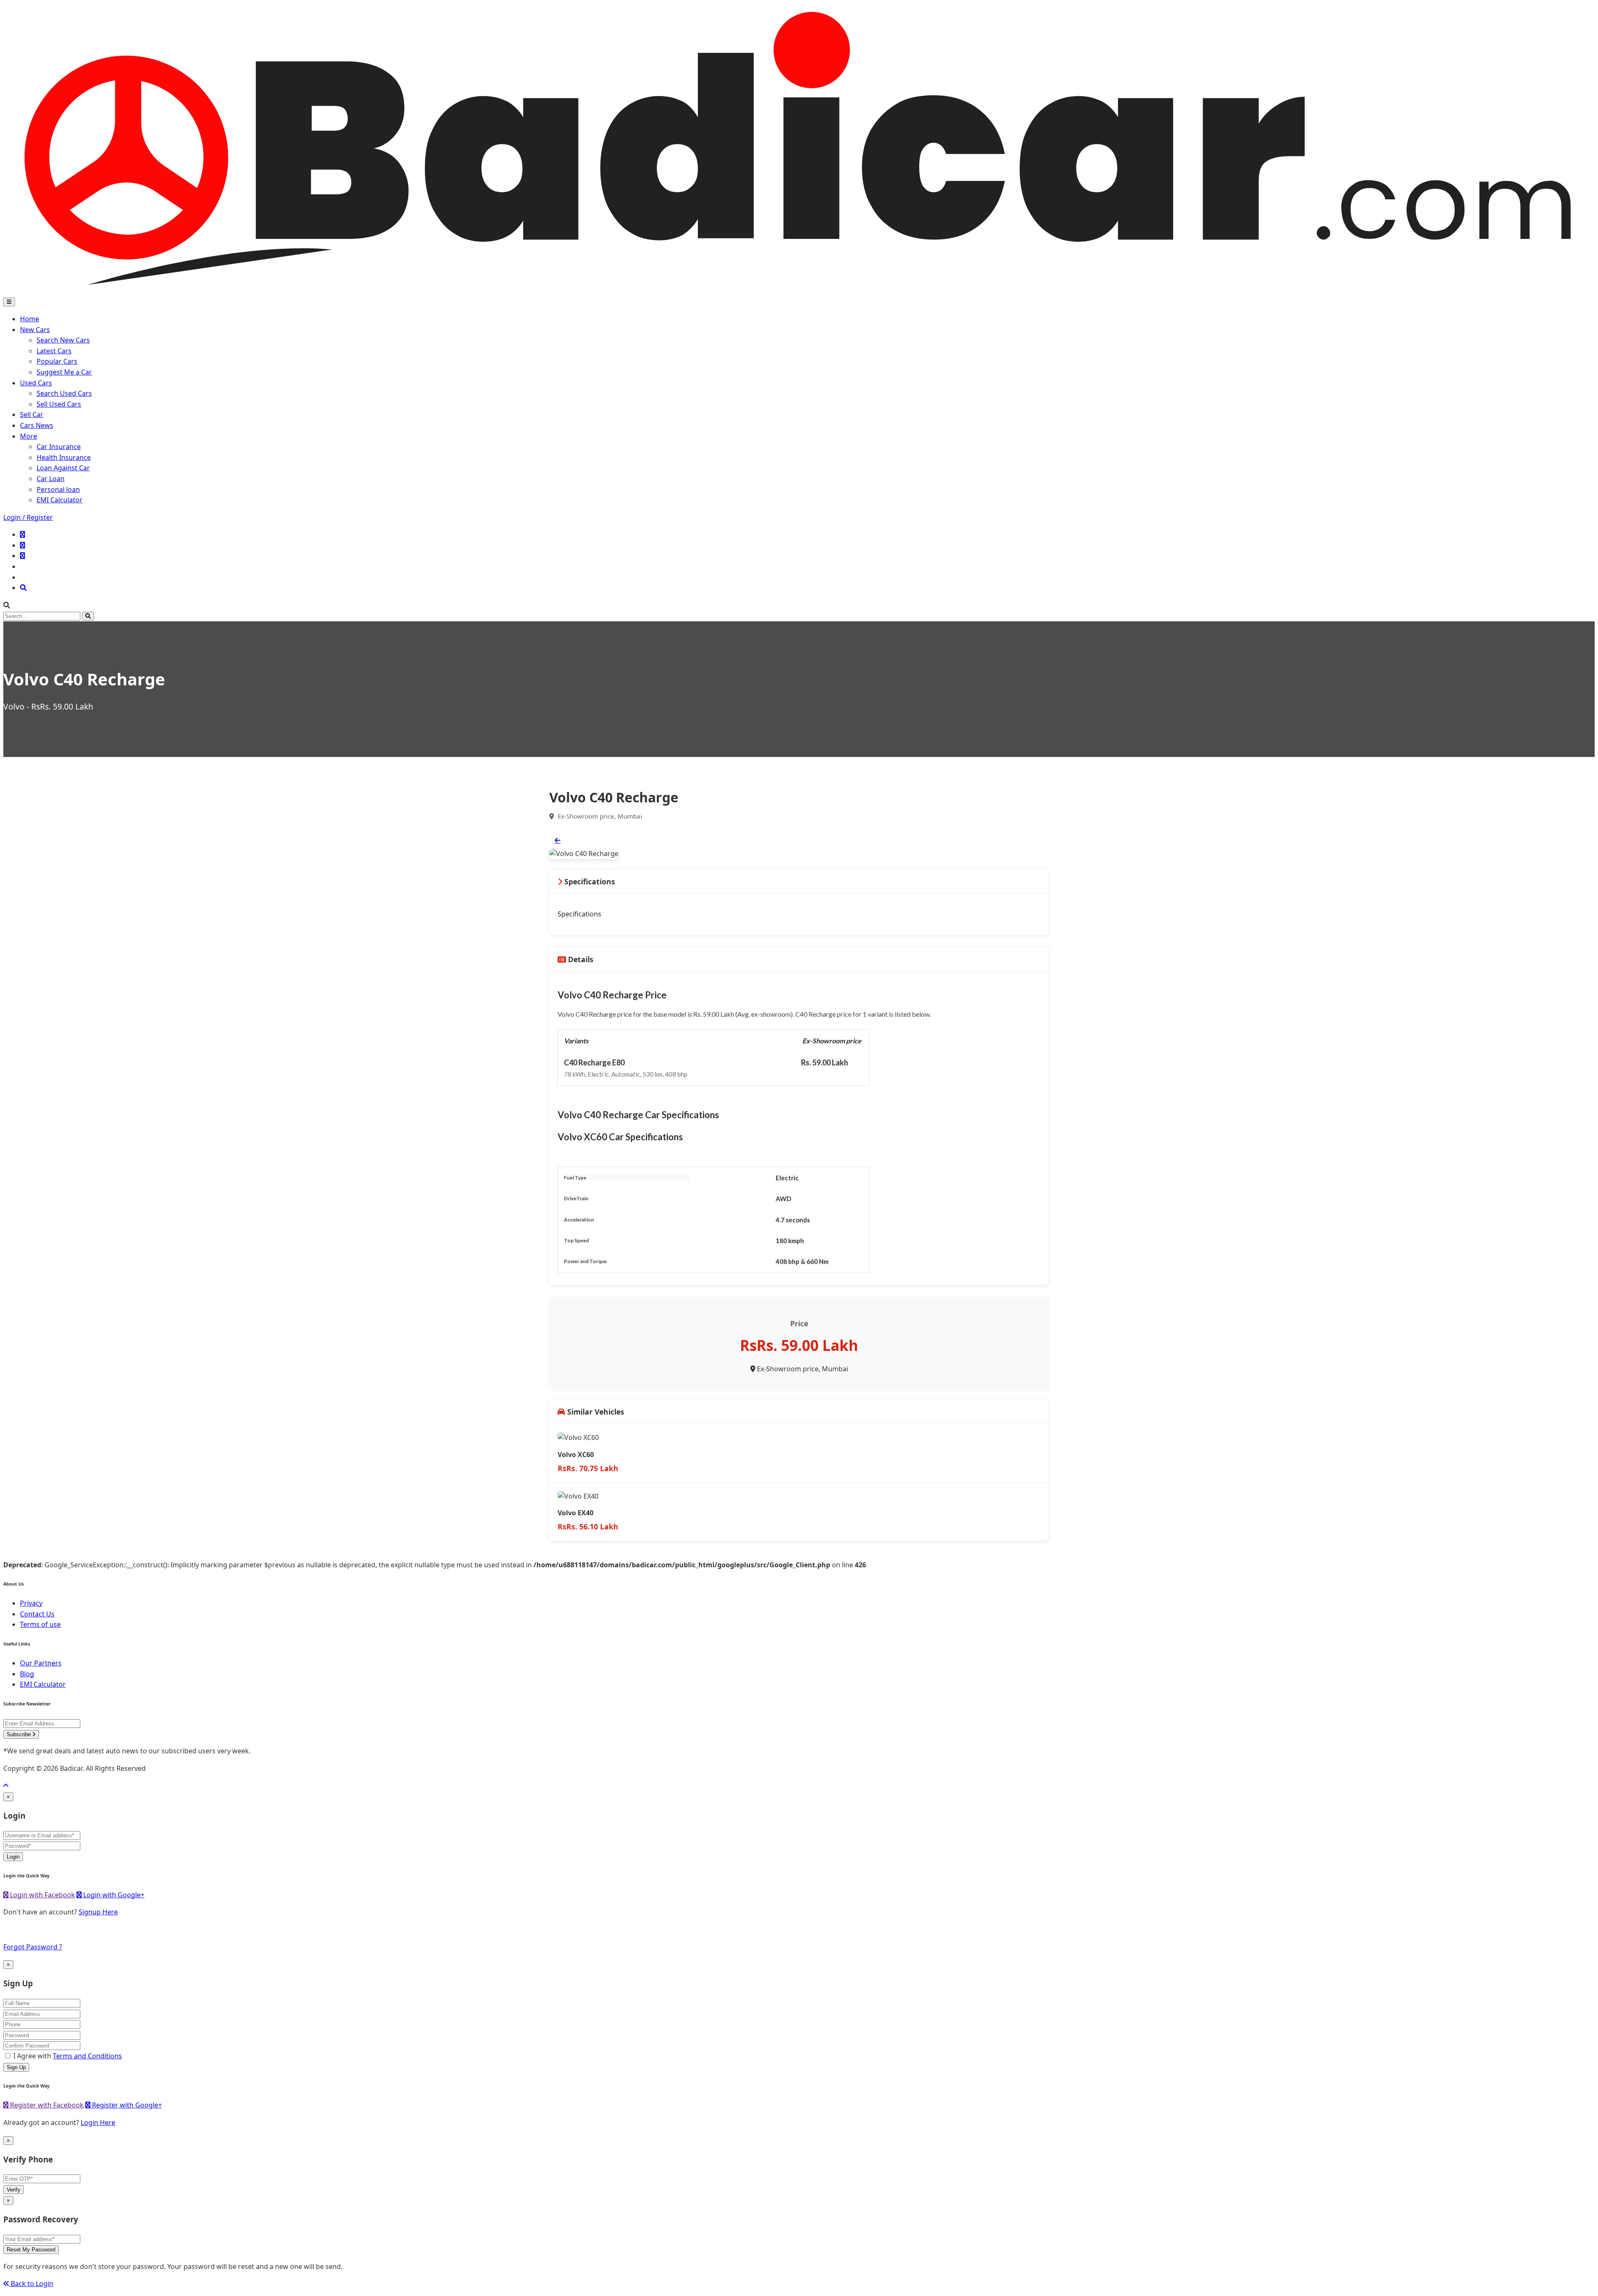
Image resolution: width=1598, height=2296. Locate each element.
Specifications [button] (589, 881)
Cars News (37, 425)
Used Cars (36, 383)
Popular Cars (57, 361)
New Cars (35, 330)
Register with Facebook (46, 2105)
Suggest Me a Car (64, 372)
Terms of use (40, 1624)
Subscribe (20, 1734)
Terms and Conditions (87, 2056)
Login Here (98, 2122)
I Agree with (68, 2056)
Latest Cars (54, 351)
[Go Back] (558, 840)
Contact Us (37, 1614)
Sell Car (32, 415)
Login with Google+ (113, 1895)
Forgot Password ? (33, 1947)
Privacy (31, 1603)
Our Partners (41, 1663)
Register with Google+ (126, 2105)
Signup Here (98, 1912)
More (29, 436)
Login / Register (28, 517)
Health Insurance (64, 457)
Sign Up (16, 2067)
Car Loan (51, 479)
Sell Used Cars (59, 404)
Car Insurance (59, 447)
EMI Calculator (60, 500)
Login (13, 1857)
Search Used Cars (64, 393)
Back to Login (31, 2284)
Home (30, 319)
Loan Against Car (63, 468)
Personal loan (58, 489)
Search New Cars (63, 340)
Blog (27, 1674)
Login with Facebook (42, 1895)
